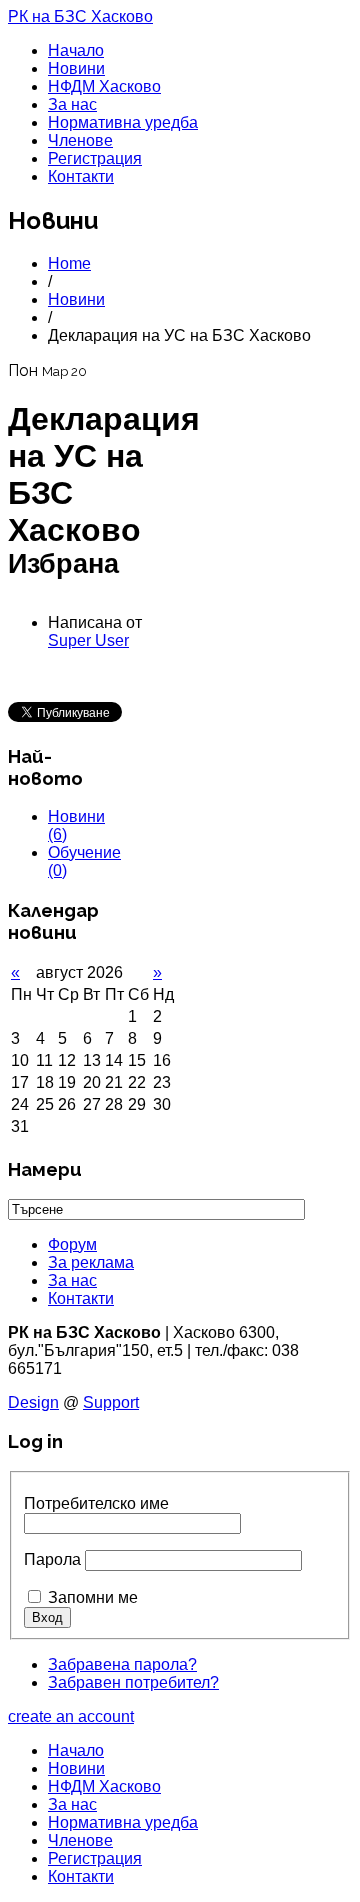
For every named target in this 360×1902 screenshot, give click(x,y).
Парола (52, 1559)
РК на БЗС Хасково (80, 16)
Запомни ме (93, 1597)
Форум (72, 1244)
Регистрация (95, 158)
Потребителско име (96, 1503)
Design (33, 1402)
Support (111, 1402)
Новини (76, 68)
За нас (72, 104)
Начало (76, 50)
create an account (71, 1716)
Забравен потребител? (133, 1682)
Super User (88, 640)
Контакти (81, 176)
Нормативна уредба (123, 122)
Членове (80, 140)
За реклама (91, 1262)
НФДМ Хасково (104, 86)
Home (69, 263)
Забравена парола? (122, 1664)
